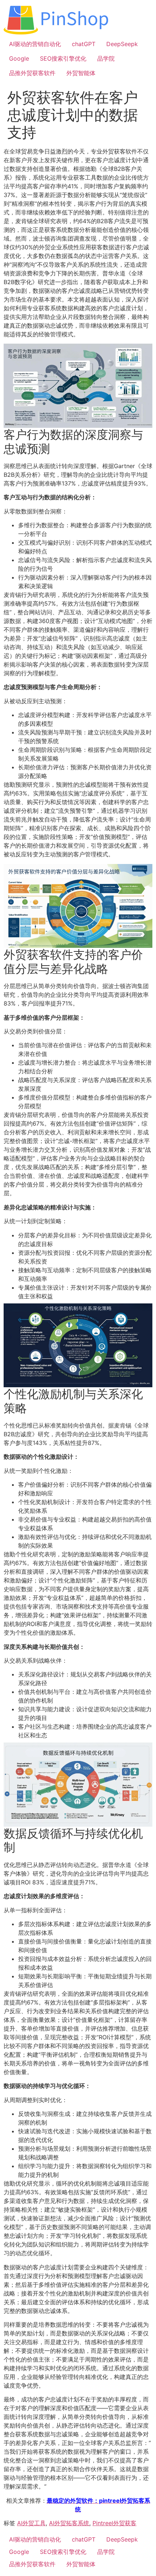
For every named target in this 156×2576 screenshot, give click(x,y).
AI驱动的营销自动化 (35, 44)
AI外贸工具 (31, 2523)
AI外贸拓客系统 (69, 2523)
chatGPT (84, 44)
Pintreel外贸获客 (114, 2523)
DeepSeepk (122, 44)
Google (19, 58)
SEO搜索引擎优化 (63, 58)
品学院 (106, 58)
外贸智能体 (81, 73)
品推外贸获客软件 (32, 73)
